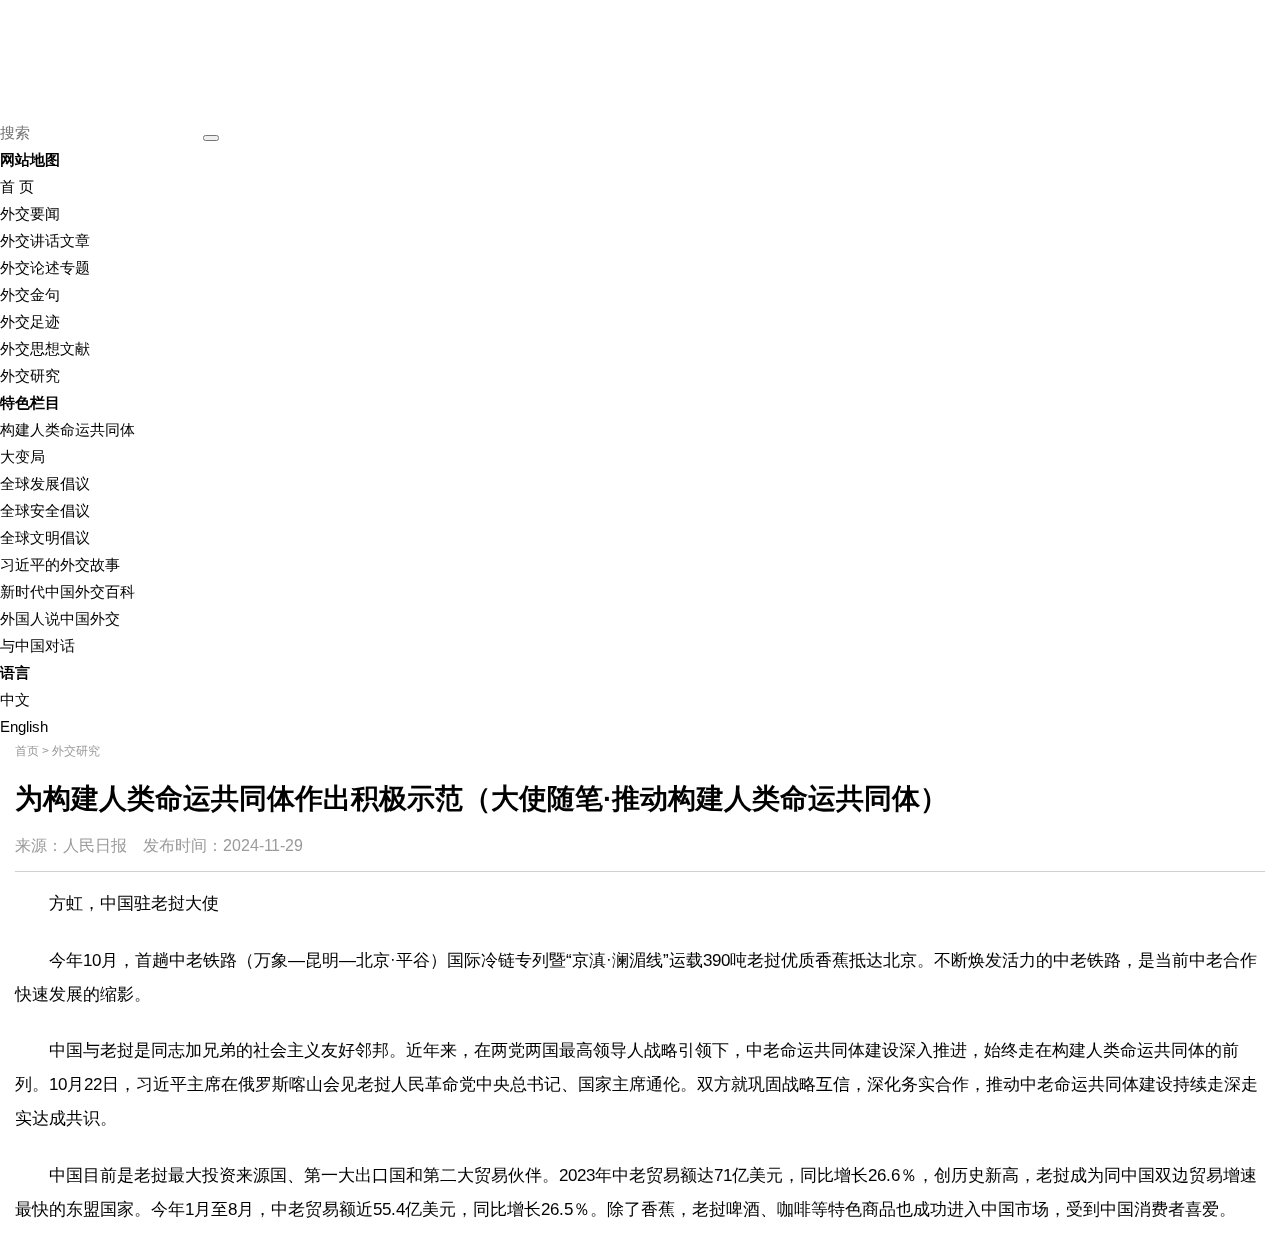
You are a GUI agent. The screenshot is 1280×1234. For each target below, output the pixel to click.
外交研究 (30, 375)
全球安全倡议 (45, 510)
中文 (15, 699)
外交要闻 (30, 213)
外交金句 (30, 294)
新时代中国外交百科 (67, 591)
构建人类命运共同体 (67, 429)
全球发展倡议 (45, 483)
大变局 (22, 456)
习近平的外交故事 (60, 564)
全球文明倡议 (45, 537)
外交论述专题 (45, 267)
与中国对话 (37, 645)
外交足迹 (30, 321)
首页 (27, 751)
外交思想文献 (45, 348)
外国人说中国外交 (60, 618)
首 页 (17, 186)
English (24, 726)
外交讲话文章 (45, 240)
